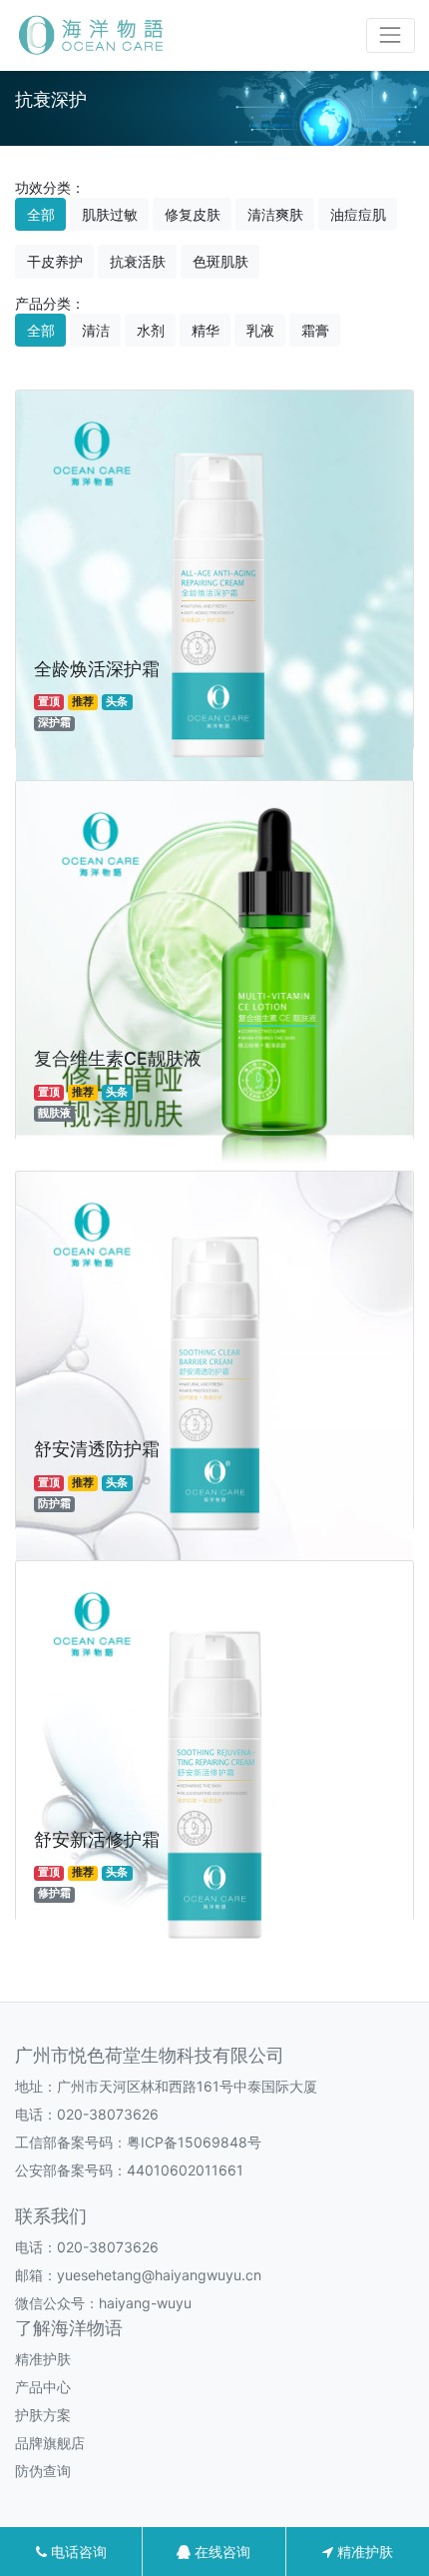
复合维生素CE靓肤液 (118, 1058)
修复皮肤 (193, 214)
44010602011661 (185, 2170)
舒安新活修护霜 (97, 1839)
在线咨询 (220, 2552)
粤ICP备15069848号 (194, 2142)
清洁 (96, 330)
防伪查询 (43, 2471)
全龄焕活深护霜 (97, 669)
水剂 (151, 330)
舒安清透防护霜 (97, 1449)
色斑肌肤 (220, 261)
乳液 (260, 330)
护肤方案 (43, 2415)
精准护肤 (43, 2359)
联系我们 (51, 2216)
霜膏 (315, 330)
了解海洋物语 (69, 2328)
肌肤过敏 (110, 214)
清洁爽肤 (275, 214)
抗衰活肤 (138, 261)
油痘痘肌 (358, 214)
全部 (41, 214)
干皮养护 (55, 261)
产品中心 (43, 2387)
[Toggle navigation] (391, 35)
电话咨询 (77, 2552)
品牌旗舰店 (50, 2443)
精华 (206, 330)
